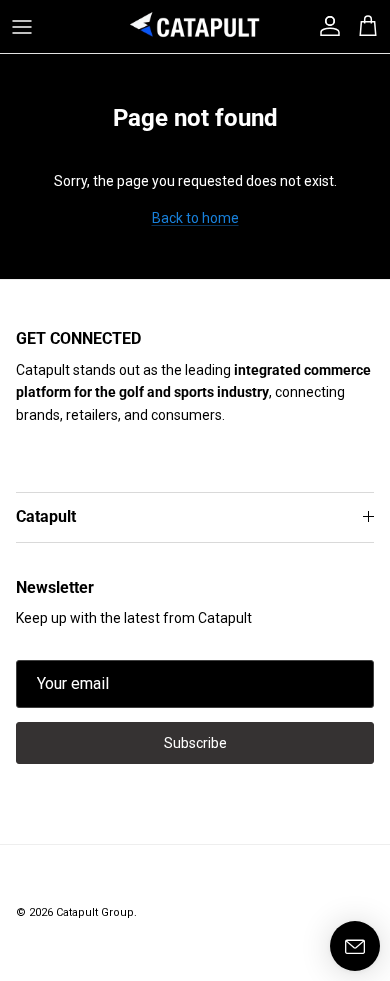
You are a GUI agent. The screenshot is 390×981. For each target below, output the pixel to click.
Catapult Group (95, 912)
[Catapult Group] (195, 26)
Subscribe (195, 743)
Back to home (195, 218)
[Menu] (22, 27)
